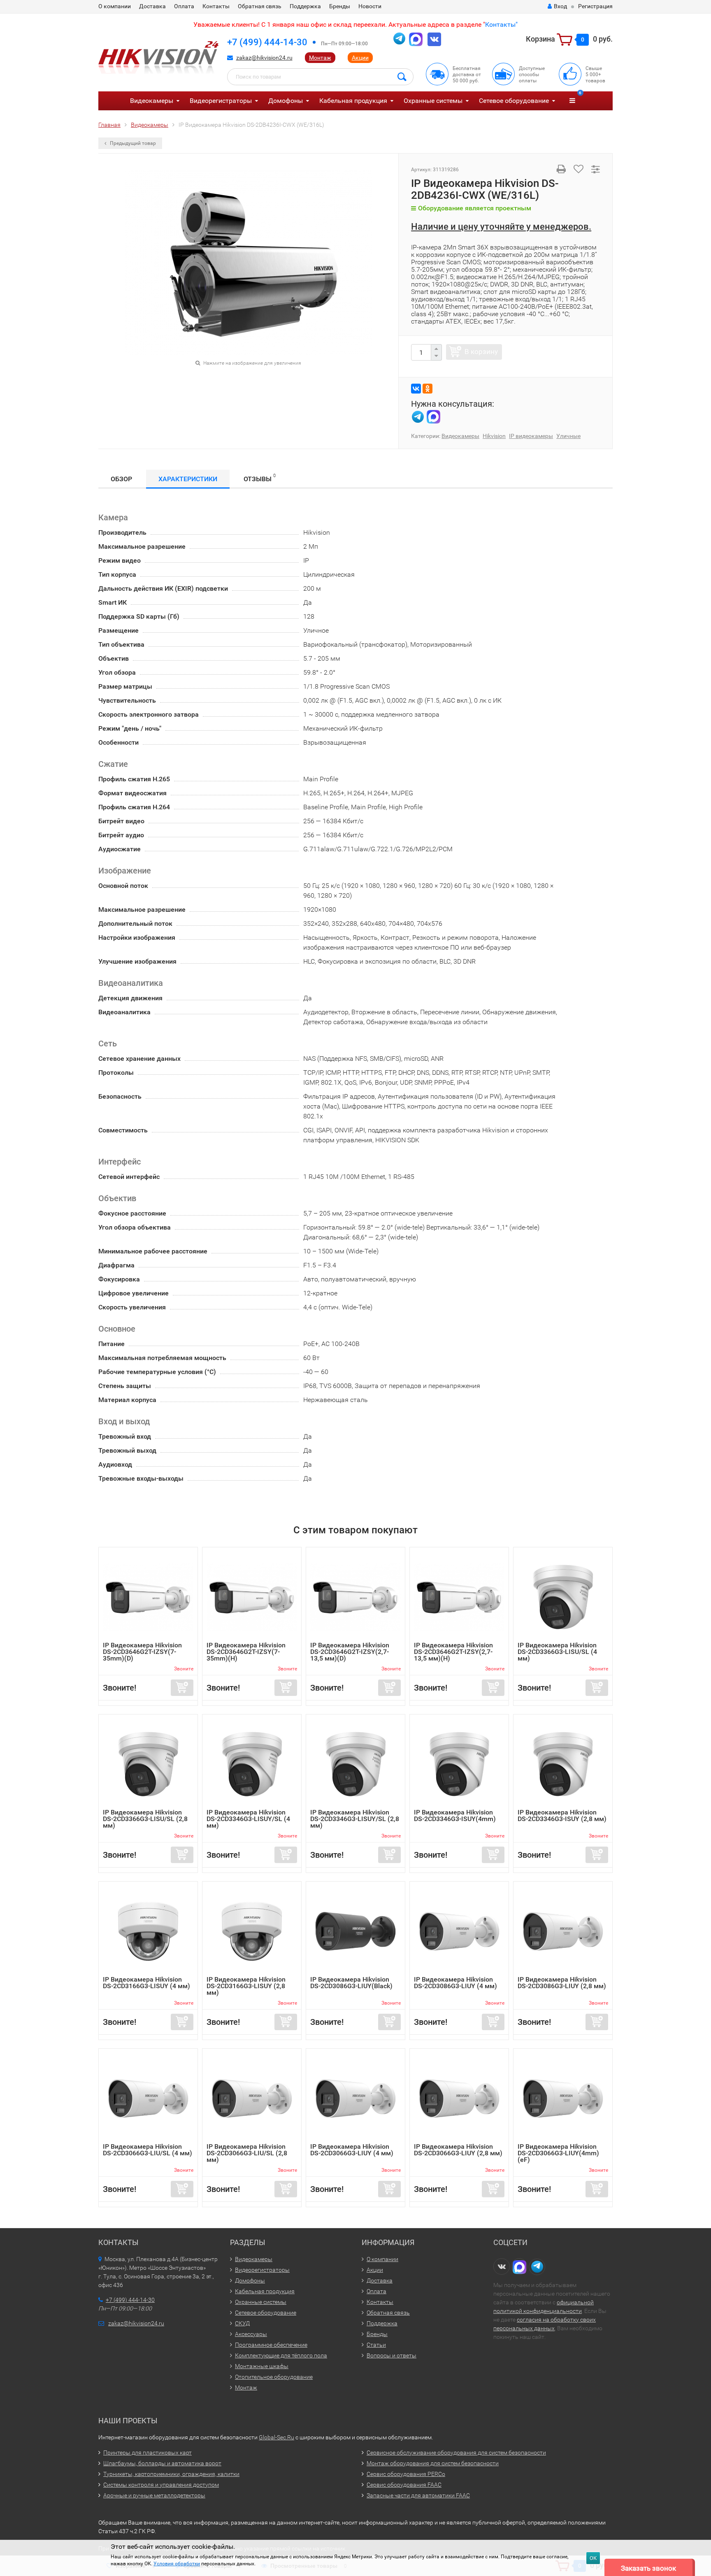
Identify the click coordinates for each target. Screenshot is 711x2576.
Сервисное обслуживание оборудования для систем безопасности (456, 2453)
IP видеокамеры (531, 436)
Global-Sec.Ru (276, 2437)
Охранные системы (433, 101)
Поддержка (305, 6)
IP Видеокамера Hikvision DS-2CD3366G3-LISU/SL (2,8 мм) (145, 1819)
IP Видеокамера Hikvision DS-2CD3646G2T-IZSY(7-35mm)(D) (142, 1652)
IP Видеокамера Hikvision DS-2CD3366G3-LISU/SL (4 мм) (557, 1652)
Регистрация (595, 6)
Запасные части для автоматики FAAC (418, 2495)
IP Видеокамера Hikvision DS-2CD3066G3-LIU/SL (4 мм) (148, 2150)
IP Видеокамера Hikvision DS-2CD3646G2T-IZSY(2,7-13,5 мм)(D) (350, 1652)
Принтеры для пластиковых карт (148, 2453)
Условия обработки (177, 2564)
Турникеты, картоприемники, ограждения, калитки (171, 2474)
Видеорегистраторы (221, 101)
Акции (360, 58)
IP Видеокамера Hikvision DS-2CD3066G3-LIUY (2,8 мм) (458, 2150)
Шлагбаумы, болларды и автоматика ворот (162, 2463)
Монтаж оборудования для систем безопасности (433, 2463)
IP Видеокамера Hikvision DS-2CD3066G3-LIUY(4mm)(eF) (558, 2153)
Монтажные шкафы (262, 2366)
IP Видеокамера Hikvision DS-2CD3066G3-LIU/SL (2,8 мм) (247, 2153)
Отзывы (260, 478)
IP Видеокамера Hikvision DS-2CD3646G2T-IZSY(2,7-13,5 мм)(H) (453, 1652)
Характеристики (188, 479)
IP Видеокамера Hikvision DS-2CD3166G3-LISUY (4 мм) (146, 1983)
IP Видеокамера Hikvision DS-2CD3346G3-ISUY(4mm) (455, 1816)
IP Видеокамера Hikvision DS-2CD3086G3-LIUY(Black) (351, 1983)
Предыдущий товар (132, 143)
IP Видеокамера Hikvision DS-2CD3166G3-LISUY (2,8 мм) (246, 1986)
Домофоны (286, 101)
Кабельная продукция (353, 101)
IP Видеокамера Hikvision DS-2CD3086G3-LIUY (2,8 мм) (562, 1983)
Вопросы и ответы (392, 2355)
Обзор (121, 479)
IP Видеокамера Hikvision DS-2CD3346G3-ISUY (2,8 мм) (562, 1816)
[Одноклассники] (428, 389)
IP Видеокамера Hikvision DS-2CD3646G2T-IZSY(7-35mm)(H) (246, 1652)
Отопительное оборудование (274, 2377)
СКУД (242, 2323)
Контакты (216, 6)
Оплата (184, 6)
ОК (593, 2558)
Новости (370, 6)
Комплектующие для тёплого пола (281, 2355)
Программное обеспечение (271, 2345)
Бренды (340, 6)
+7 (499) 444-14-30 (267, 42)
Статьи (376, 2345)
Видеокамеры (152, 101)
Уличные (568, 436)
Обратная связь (260, 6)
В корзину (481, 352)
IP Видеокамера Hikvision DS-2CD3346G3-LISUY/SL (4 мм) (248, 1819)
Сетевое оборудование (514, 101)
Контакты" (501, 24)
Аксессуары (251, 2334)
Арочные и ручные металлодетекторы (154, 2495)
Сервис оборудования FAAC (404, 2485)
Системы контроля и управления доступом (161, 2485)
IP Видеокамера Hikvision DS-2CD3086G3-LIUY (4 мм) (455, 1983)
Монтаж (320, 58)
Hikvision (494, 436)
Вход (560, 6)
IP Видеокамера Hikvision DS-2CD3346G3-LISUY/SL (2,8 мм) (355, 1819)
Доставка (152, 6)
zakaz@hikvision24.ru (264, 58)
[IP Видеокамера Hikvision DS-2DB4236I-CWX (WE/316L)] (249, 262)
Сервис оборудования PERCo (406, 2474)
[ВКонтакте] (416, 389)
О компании (115, 6)
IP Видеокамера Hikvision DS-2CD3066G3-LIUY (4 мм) (352, 2150)
